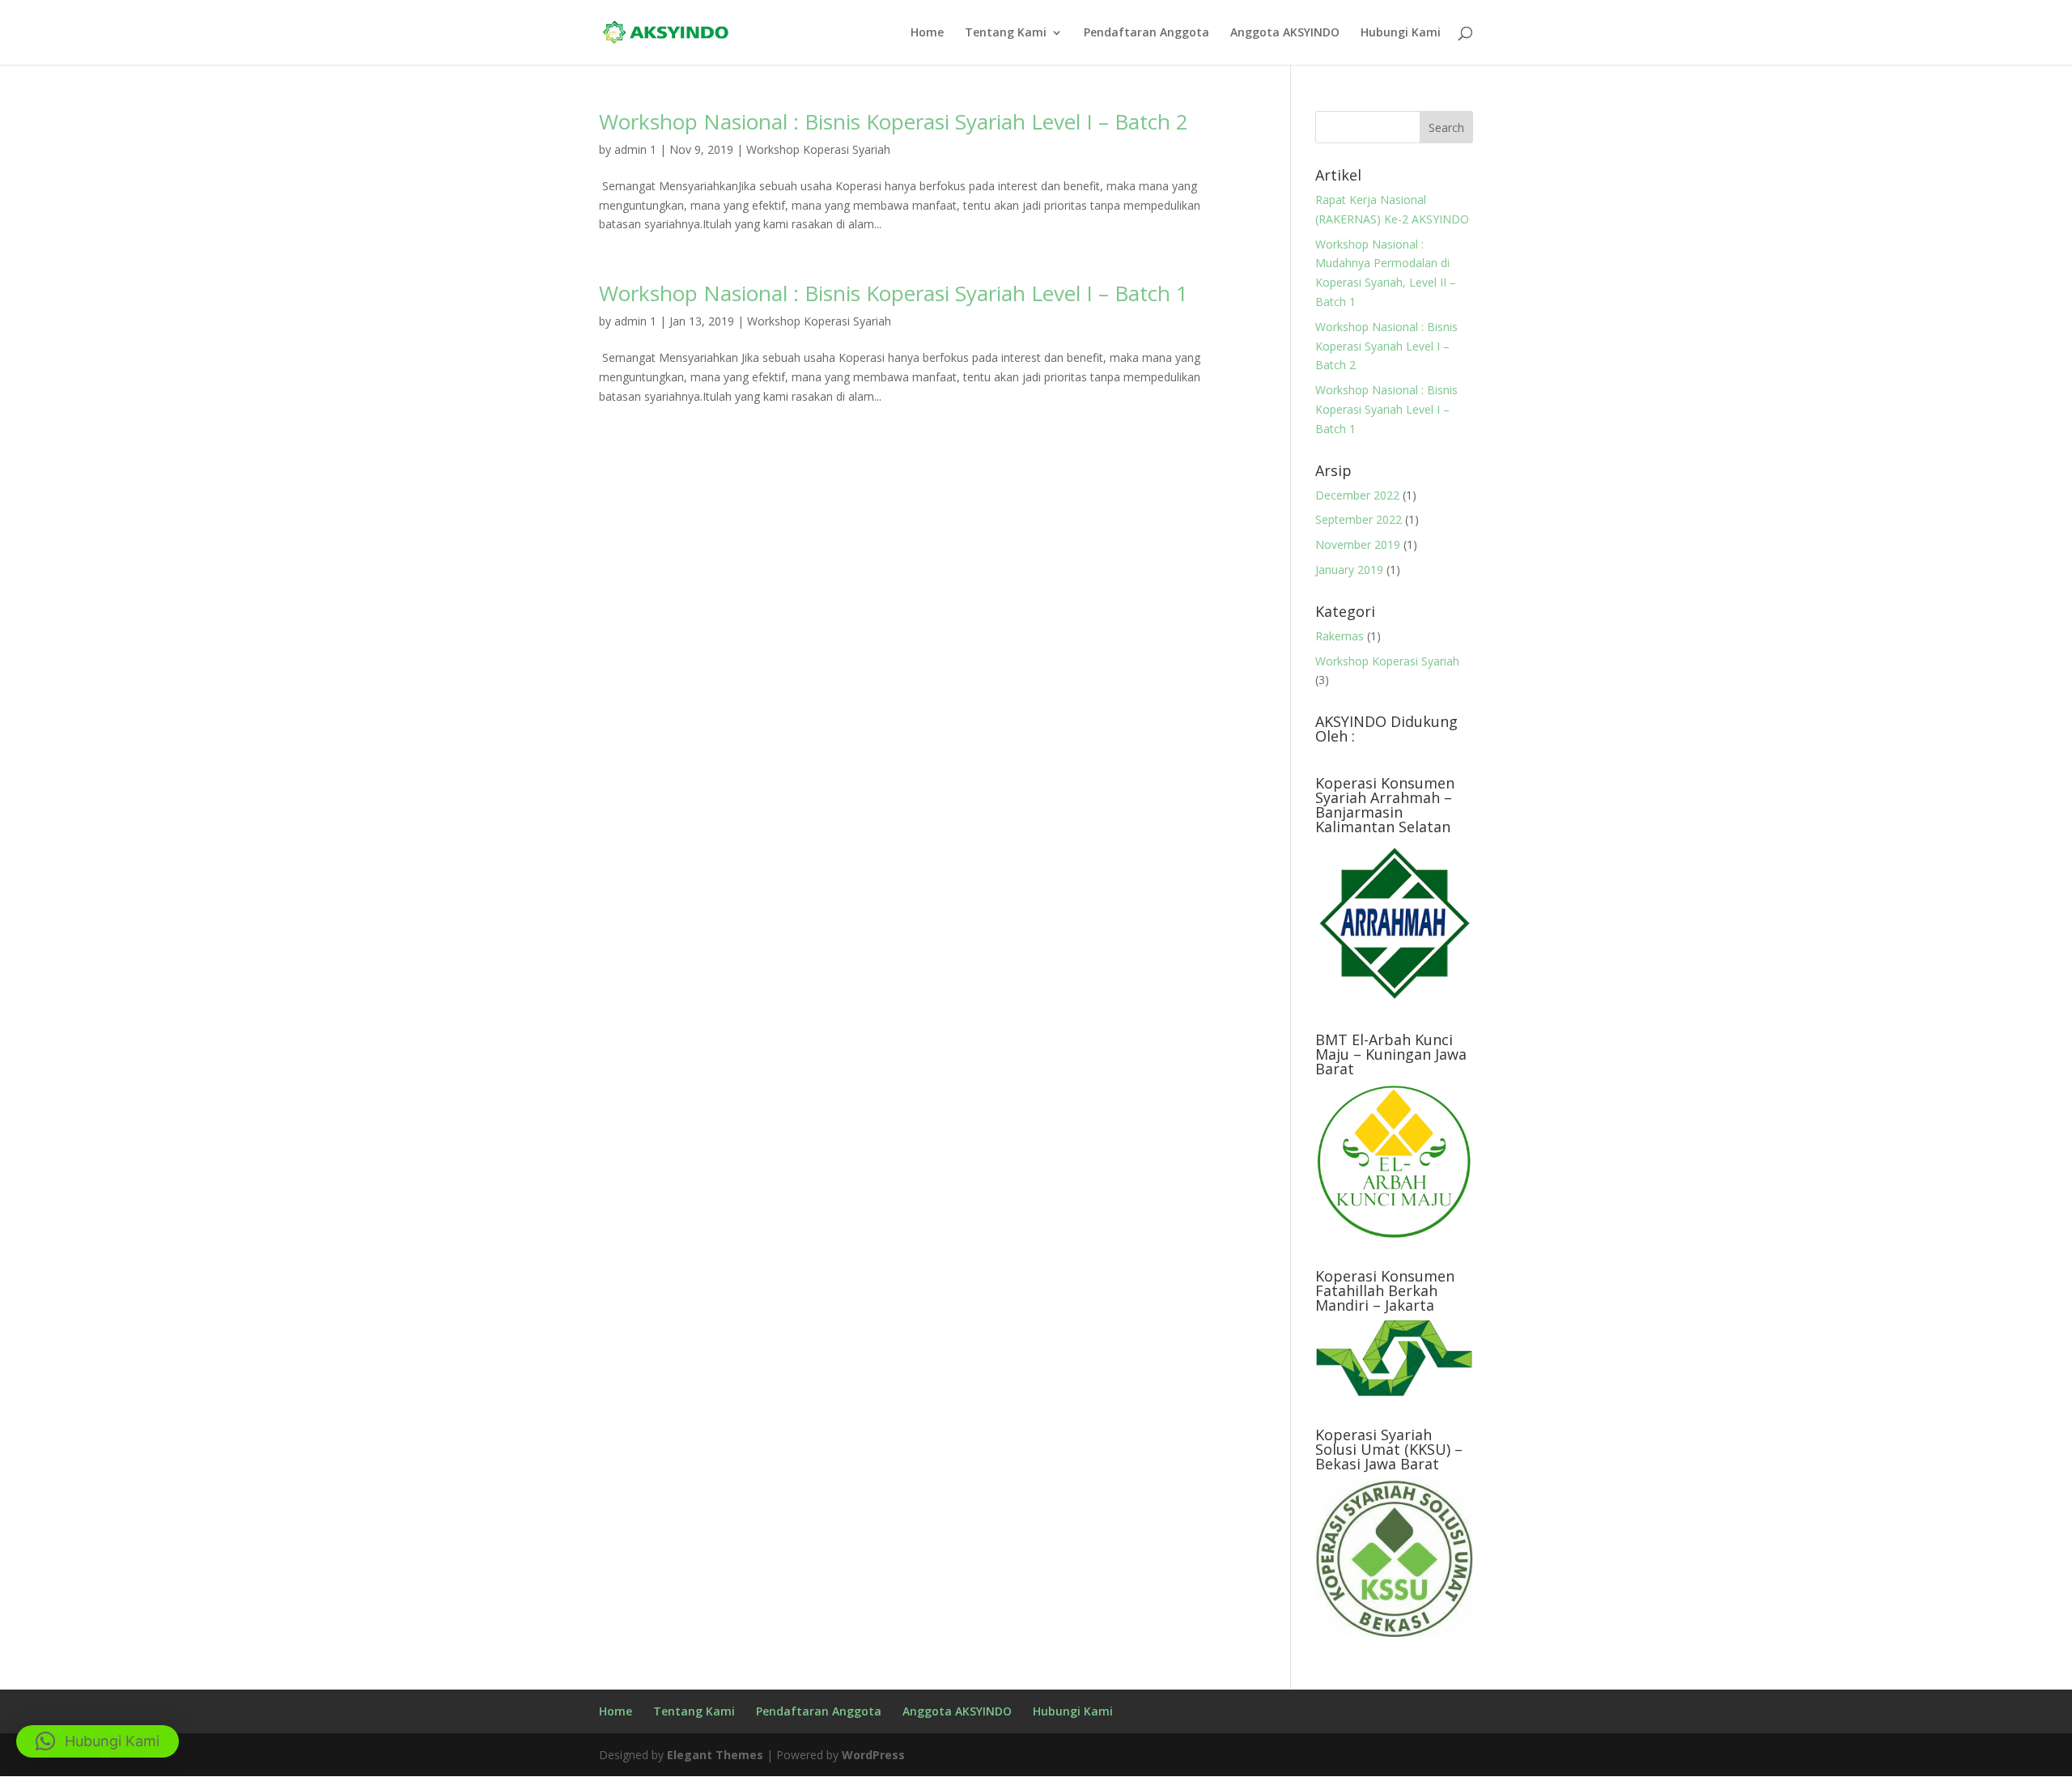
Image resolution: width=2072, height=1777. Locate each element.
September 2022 (1359, 519)
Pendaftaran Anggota (1146, 33)
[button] (98, 1741)
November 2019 (1358, 544)
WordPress (873, 1755)
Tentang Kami (1006, 33)
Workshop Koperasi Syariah (818, 149)
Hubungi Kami (1401, 33)
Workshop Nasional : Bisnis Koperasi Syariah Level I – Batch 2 (894, 121)
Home (927, 33)
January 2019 (1349, 570)
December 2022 (1357, 495)
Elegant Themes (715, 1755)
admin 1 (635, 149)
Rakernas (1340, 636)
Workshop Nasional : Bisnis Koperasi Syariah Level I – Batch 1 (894, 293)
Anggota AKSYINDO (1285, 33)
